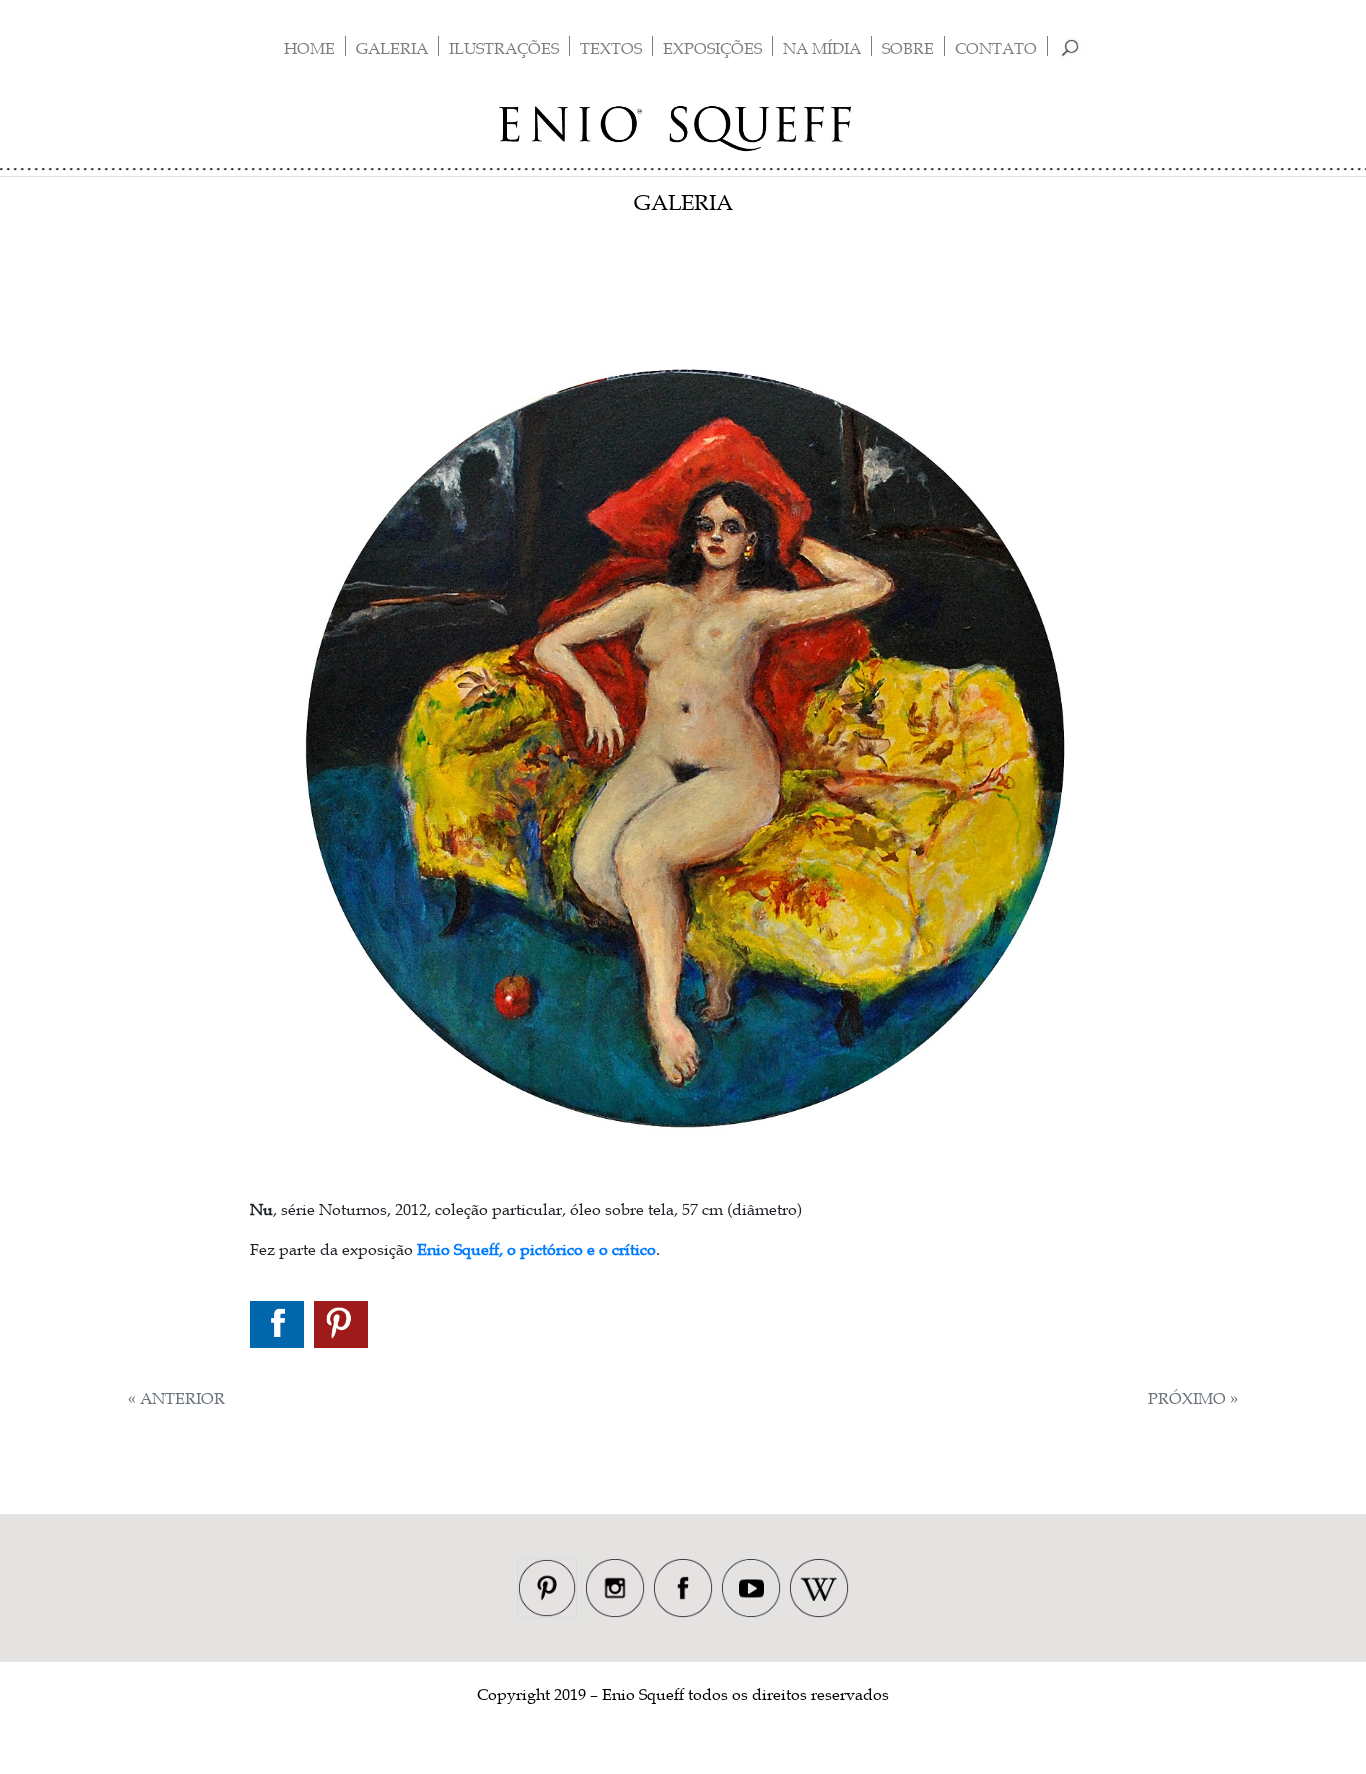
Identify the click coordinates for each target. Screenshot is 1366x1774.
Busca (1070, 48)
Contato (996, 48)
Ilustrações (504, 48)
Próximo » (1193, 1398)
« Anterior (176, 1398)
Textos (611, 48)
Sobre (908, 48)
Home (309, 48)
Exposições (712, 48)
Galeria (392, 48)
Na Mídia (822, 48)
